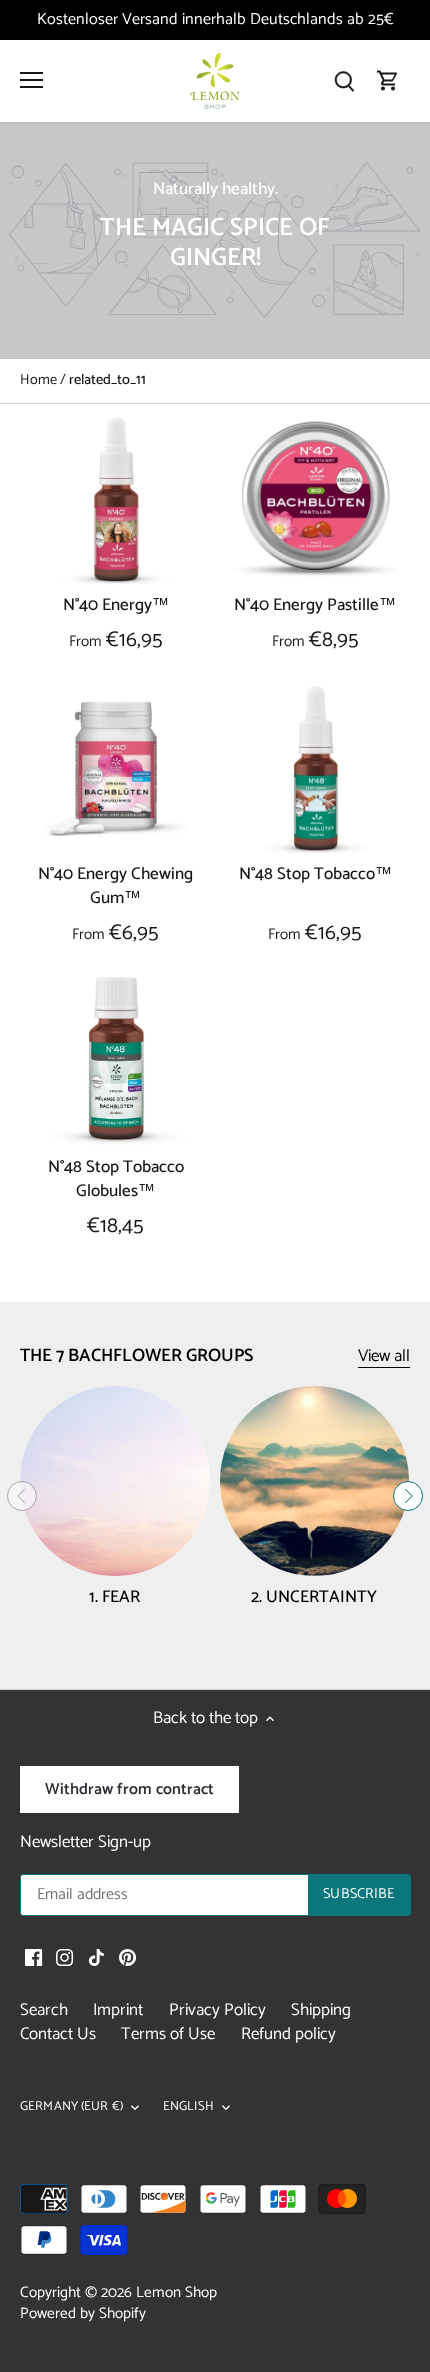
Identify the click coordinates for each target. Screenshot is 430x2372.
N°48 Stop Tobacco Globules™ (116, 1179)
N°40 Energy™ (116, 605)
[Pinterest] (127, 1958)
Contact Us (58, 2034)
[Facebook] (33, 1958)
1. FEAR (114, 1597)
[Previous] (22, 1496)
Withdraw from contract (129, 1789)
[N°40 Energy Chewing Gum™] (116, 769)
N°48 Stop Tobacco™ (315, 874)
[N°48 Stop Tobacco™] (316, 769)
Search (44, 2010)
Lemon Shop (176, 2292)
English (188, 2107)
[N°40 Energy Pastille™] (316, 500)
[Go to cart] (388, 81)
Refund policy (288, 2034)
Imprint (118, 2010)
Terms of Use (168, 2034)
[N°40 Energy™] (116, 500)
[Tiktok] (96, 1958)
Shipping (321, 2010)
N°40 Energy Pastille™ (315, 605)
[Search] (344, 81)
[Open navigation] (31, 80)
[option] (215, 240)
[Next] (408, 1496)
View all (384, 1356)
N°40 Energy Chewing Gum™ (115, 886)
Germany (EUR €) (71, 2107)
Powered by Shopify (83, 2313)
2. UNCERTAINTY (314, 1597)
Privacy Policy (217, 2010)
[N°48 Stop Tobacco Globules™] (116, 1062)
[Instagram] (64, 1958)
